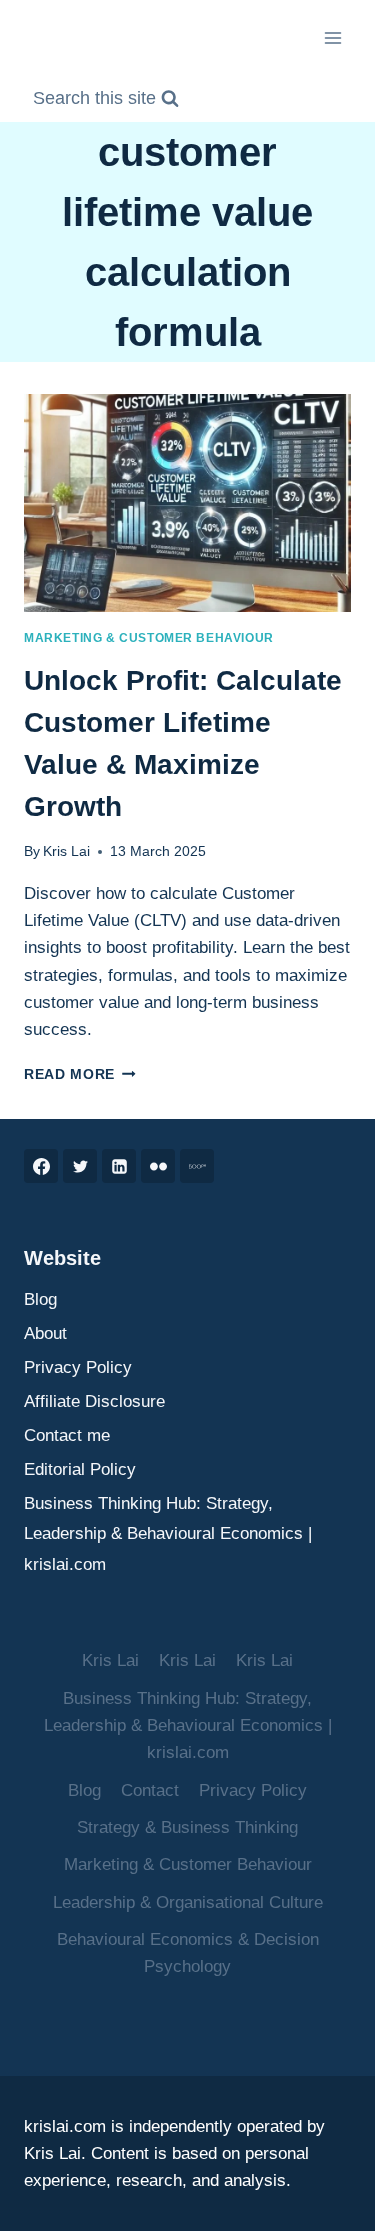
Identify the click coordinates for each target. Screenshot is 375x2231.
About (45, 1333)
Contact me (67, 1435)
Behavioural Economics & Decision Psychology (188, 1953)
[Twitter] (80, 1166)
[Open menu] (332, 37)
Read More (80, 1074)
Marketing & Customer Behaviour (149, 638)
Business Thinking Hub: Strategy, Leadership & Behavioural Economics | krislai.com (168, 1534)
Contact (150, 1790)
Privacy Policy (78, 1367)
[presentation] (187, 503)
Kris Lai (66, 851)
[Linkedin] (119, 1166)
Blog (40, 1299)
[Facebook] (41, 1166)
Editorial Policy (80, 1469)
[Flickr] (158, 1166)
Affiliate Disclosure (94, 1401)
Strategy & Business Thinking (187, 1827)
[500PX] (197, 1166)
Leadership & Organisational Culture (188, 1902)
